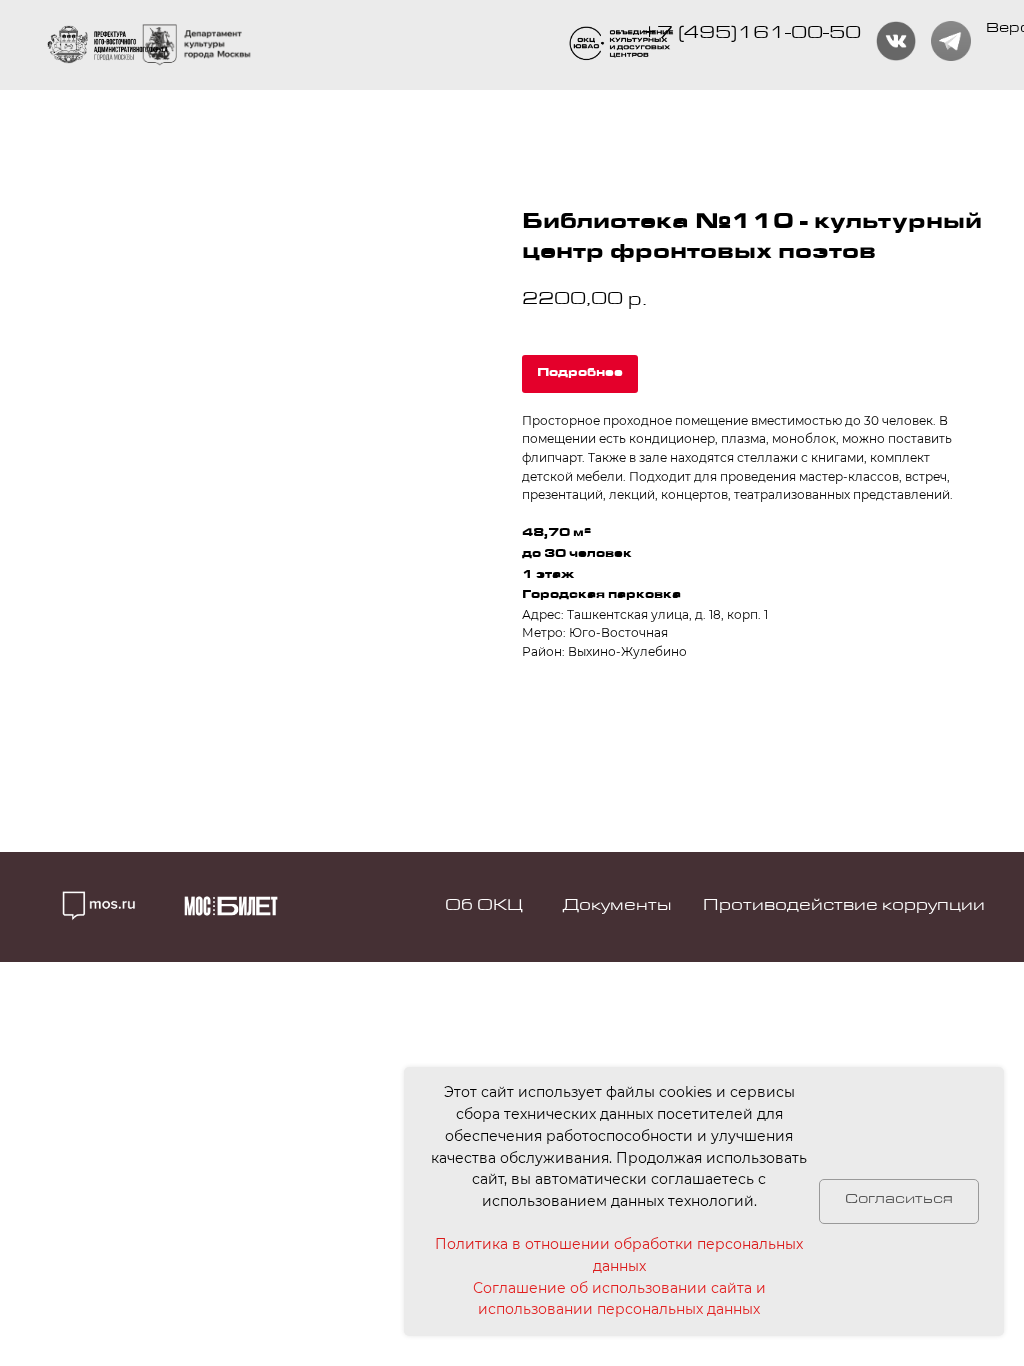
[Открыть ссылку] (623, 44)
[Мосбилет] (231, 906)
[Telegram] (951, 41)
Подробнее (580, 374)
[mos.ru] (196, 45)
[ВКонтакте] (896, 41)
